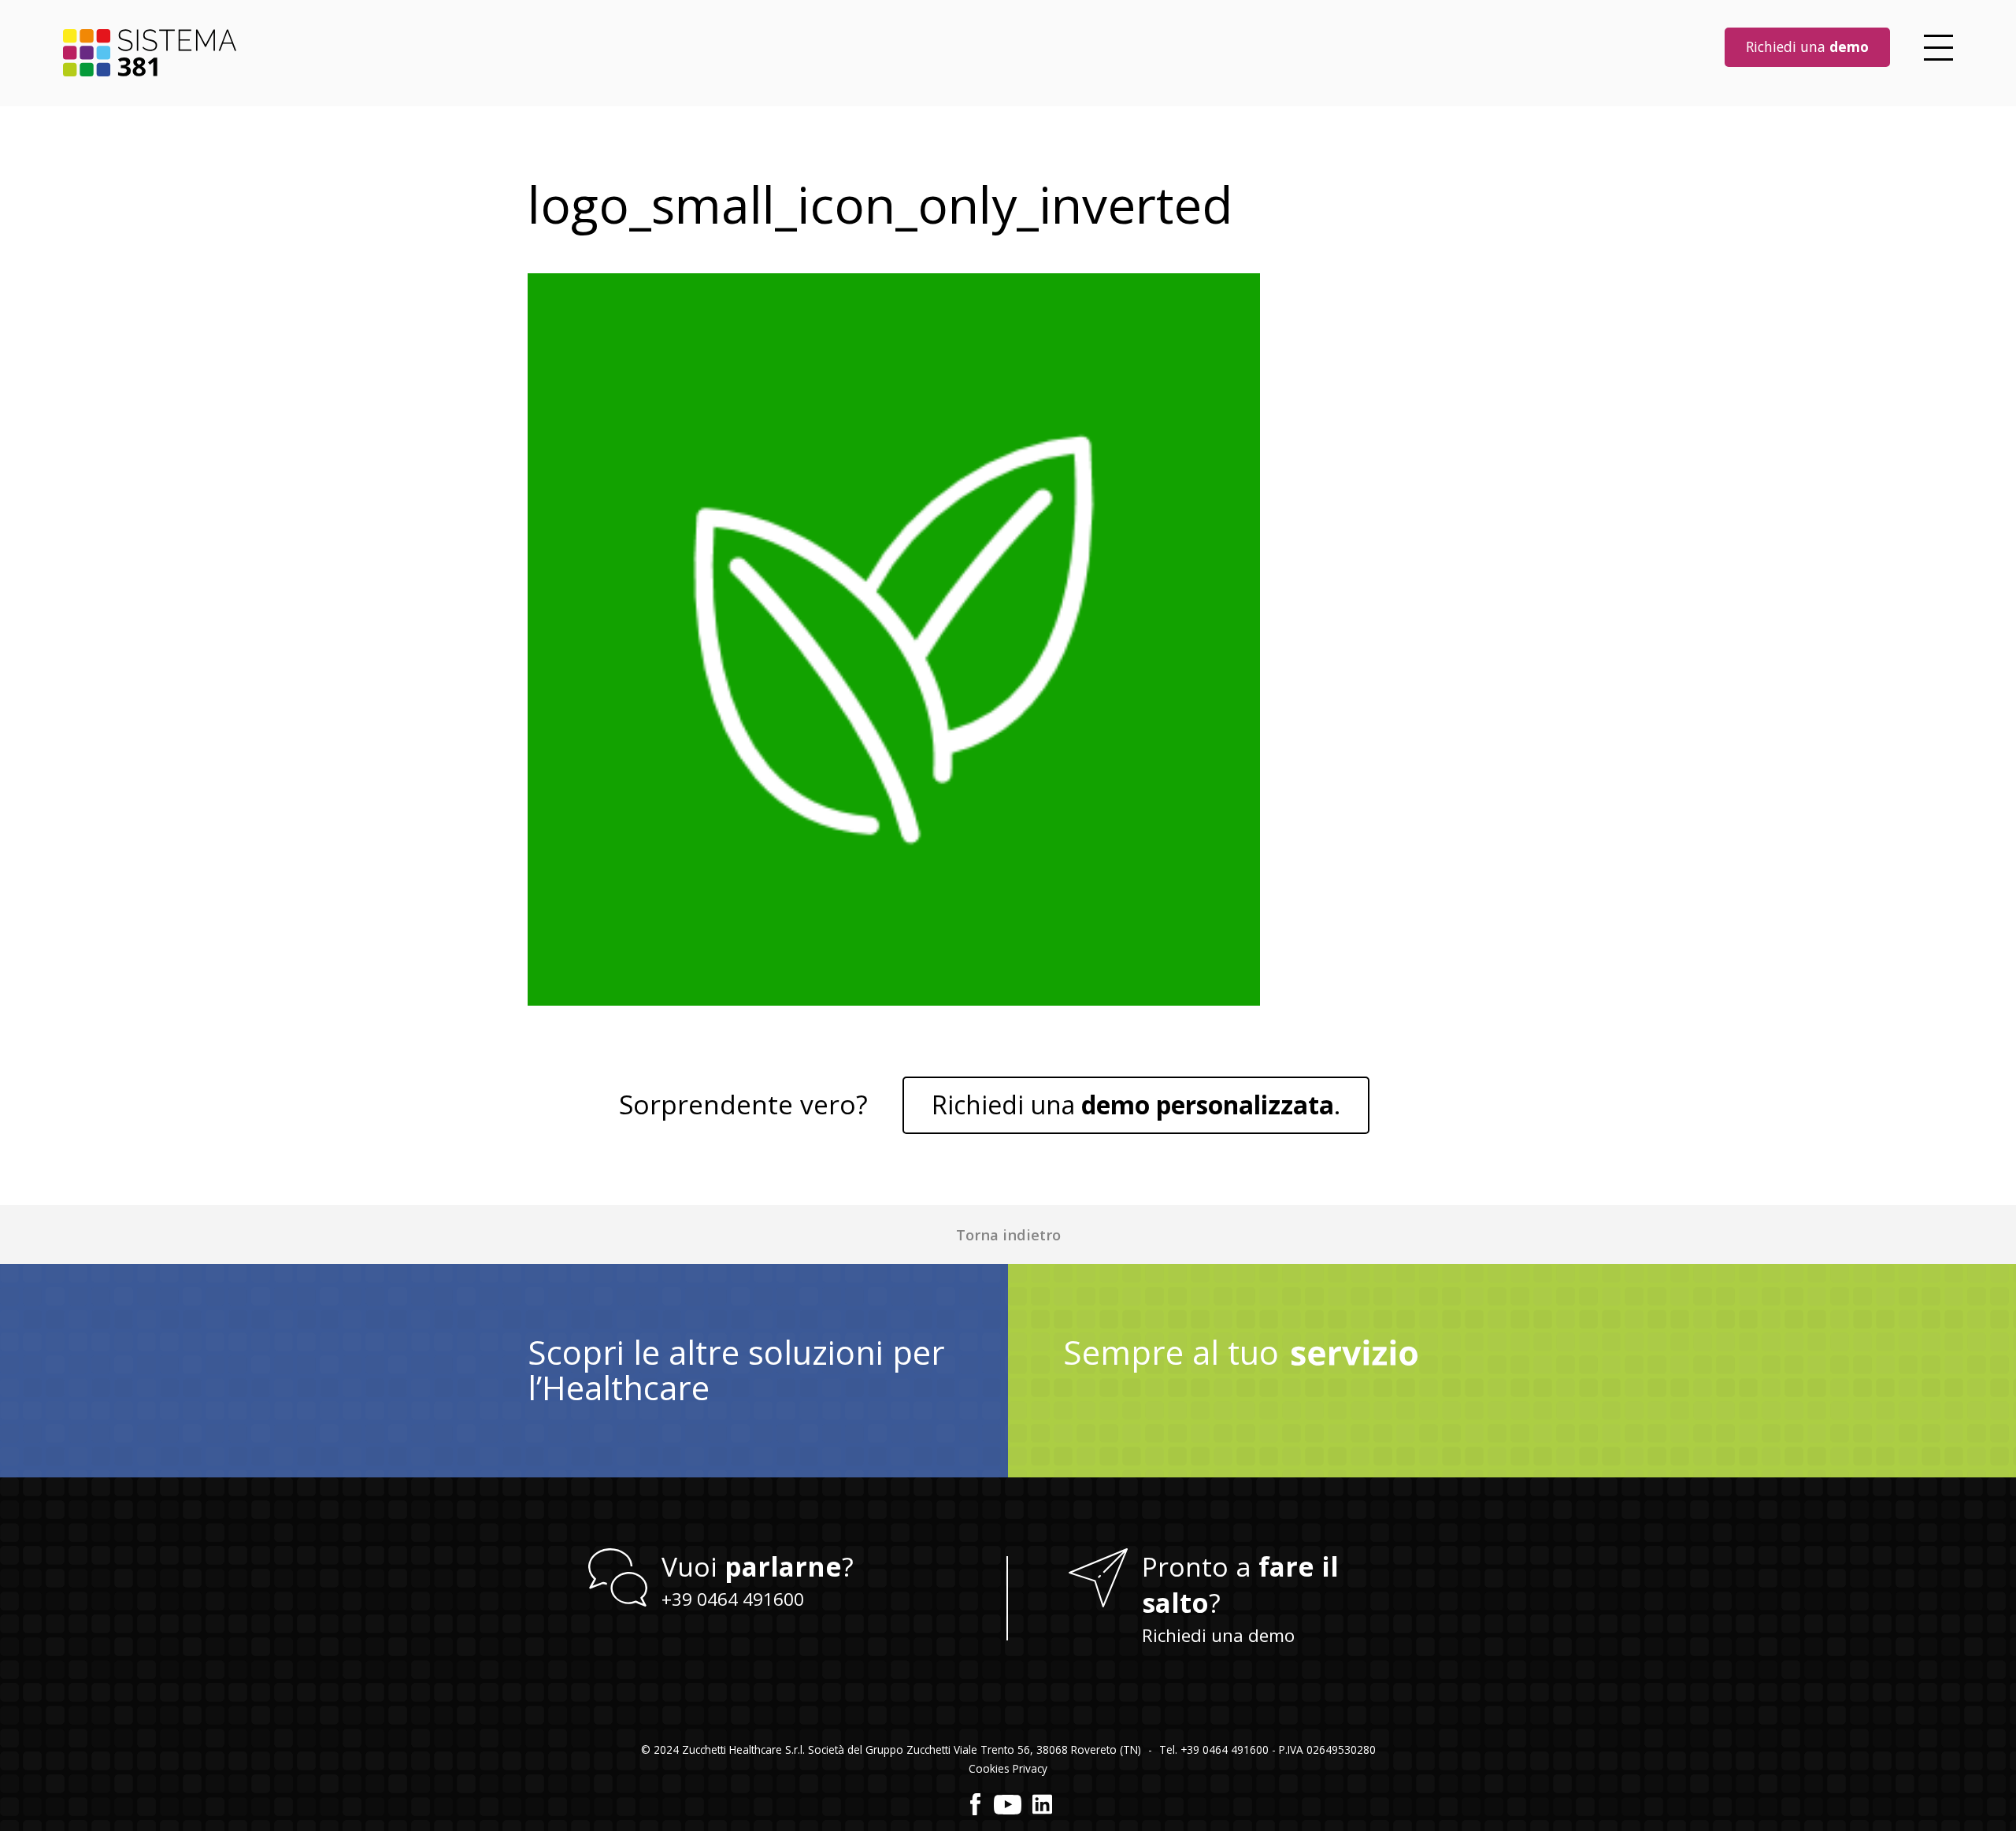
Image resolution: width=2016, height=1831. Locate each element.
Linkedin (1042, 1804)
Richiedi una (1807, 46)
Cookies (989, 1768)
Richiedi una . (1136, 1105)
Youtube (1008, 1804)
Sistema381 (150, 53)
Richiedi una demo (1218, 1635)
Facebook (976, 1804)
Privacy (1030, 1768)
